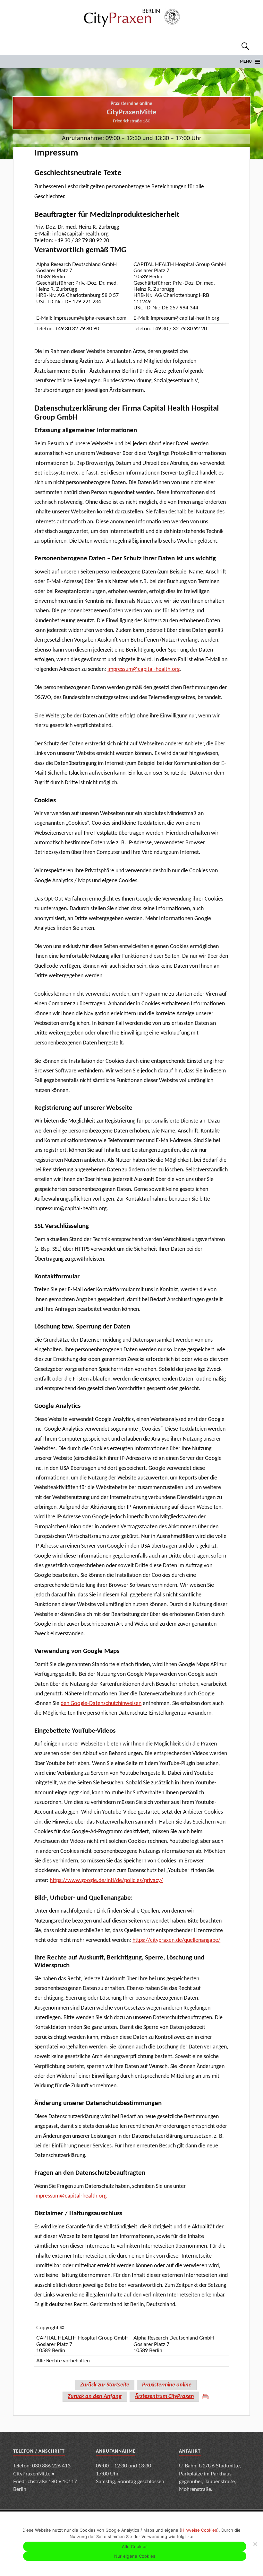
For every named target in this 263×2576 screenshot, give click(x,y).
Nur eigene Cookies (135, 2556)
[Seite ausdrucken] (205, 2397)
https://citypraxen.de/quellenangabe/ (176, 1940)
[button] (246, 62)
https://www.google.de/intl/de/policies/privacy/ (106, 1881)
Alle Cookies (135, 2546)
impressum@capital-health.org (144, 669)
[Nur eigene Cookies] (255, 2544)
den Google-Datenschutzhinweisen (101, 1704)
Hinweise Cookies (199, 2530)
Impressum (56, 153)
